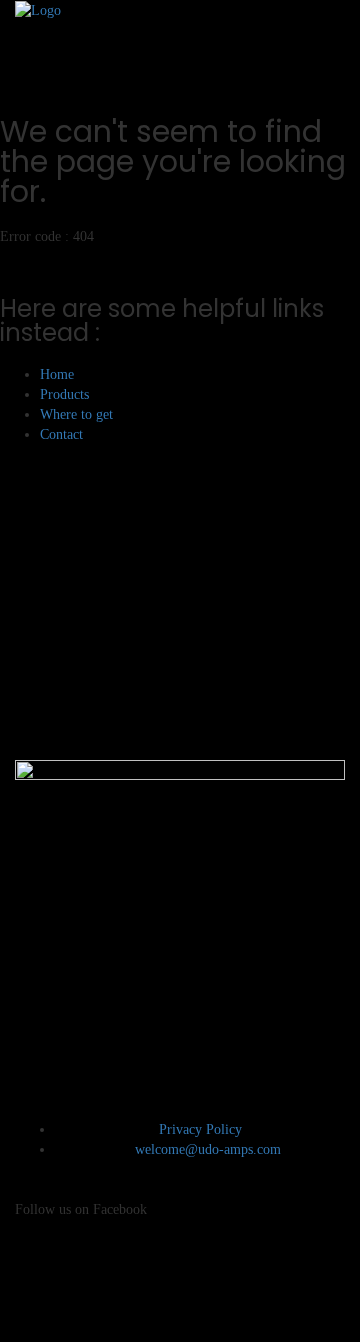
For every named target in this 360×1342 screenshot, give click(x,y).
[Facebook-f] (40, 1275)
